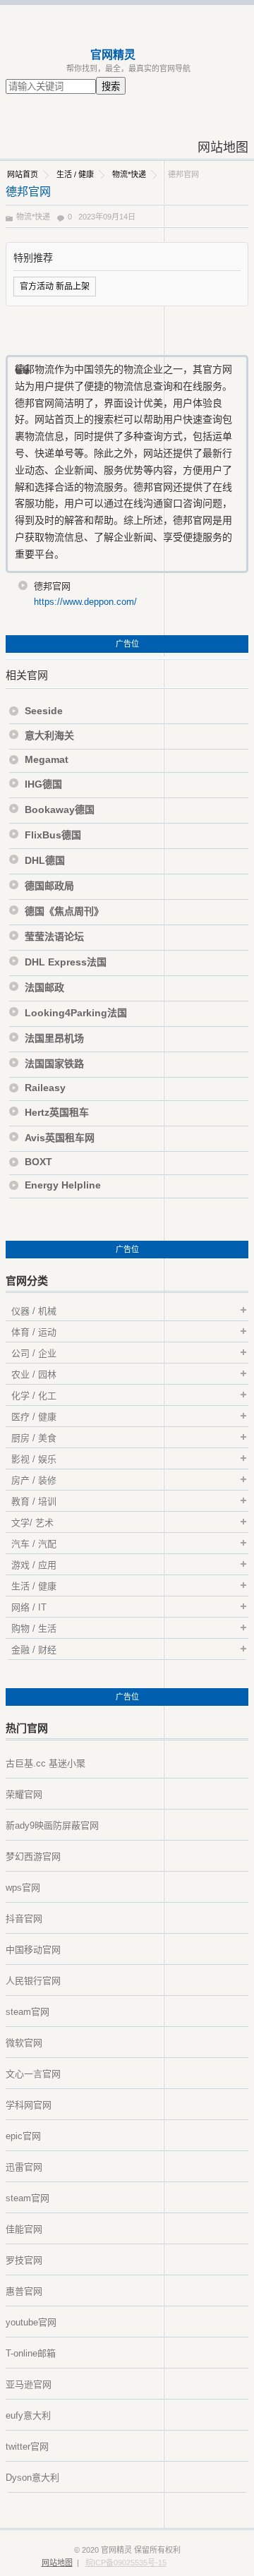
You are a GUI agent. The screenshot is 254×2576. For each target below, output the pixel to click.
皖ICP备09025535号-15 (126, 2563)
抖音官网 (24, 1919)
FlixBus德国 (53, 835)
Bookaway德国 (60, 809)
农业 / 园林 (34, 1374)
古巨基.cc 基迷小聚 (46, 1763)
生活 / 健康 (75, 174)
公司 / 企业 (34, 1353)
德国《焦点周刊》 (64, 911)
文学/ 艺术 (32, 1523)
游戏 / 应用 (34, 1565)
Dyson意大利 (32, 2478)
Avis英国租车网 (60, 1138)
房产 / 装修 (34, 1480)
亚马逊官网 (29, 2384)
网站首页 (23, 174)
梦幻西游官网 (33, 1856)
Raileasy (45, 1088)
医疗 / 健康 (34, 1417)
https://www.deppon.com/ (85, 602)
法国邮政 (44, 987)
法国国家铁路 (54, 1064)
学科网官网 (29, 2105)
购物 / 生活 (34, 1629)
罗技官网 (24, 2260)
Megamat (47, 759)
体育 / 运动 (34, 1332)
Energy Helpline (63, 1185)
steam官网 (28, 2012)
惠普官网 (24, 2291)
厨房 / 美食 (34, 1438)
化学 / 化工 (34, 1396)
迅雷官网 (24, 2167)
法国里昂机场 (54, 1038)
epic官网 (23, 2136)
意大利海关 (49, 735)
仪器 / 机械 (34, 1311)
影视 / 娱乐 (34, 1459)
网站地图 (223, 148)
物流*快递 (129, 174)
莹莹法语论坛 (54, 937)
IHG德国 (43, 784)
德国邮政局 (49, 886)
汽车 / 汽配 (34, 1544)
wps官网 (23, 1888)
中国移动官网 (33, 1950)
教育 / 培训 (34, 1501)
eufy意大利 (28, 2415)
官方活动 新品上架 (55, 287)
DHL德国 (45, 860)
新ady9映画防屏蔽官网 (52, 1825)
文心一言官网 (33, 2074)
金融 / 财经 (34, 1650)
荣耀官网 (24, 1794)
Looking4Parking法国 (76, 1013)
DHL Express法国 (66, 962)
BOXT (38, 1162)
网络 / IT (29, 1607)
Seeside (44, 711)
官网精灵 (113, 55)
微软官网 (24, 2043)
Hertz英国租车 (57, 1112)
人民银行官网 (33, 1981)
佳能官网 (24, 2229)
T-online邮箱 (31, 2353)
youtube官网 (31, 2322)
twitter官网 (27, 2446)
